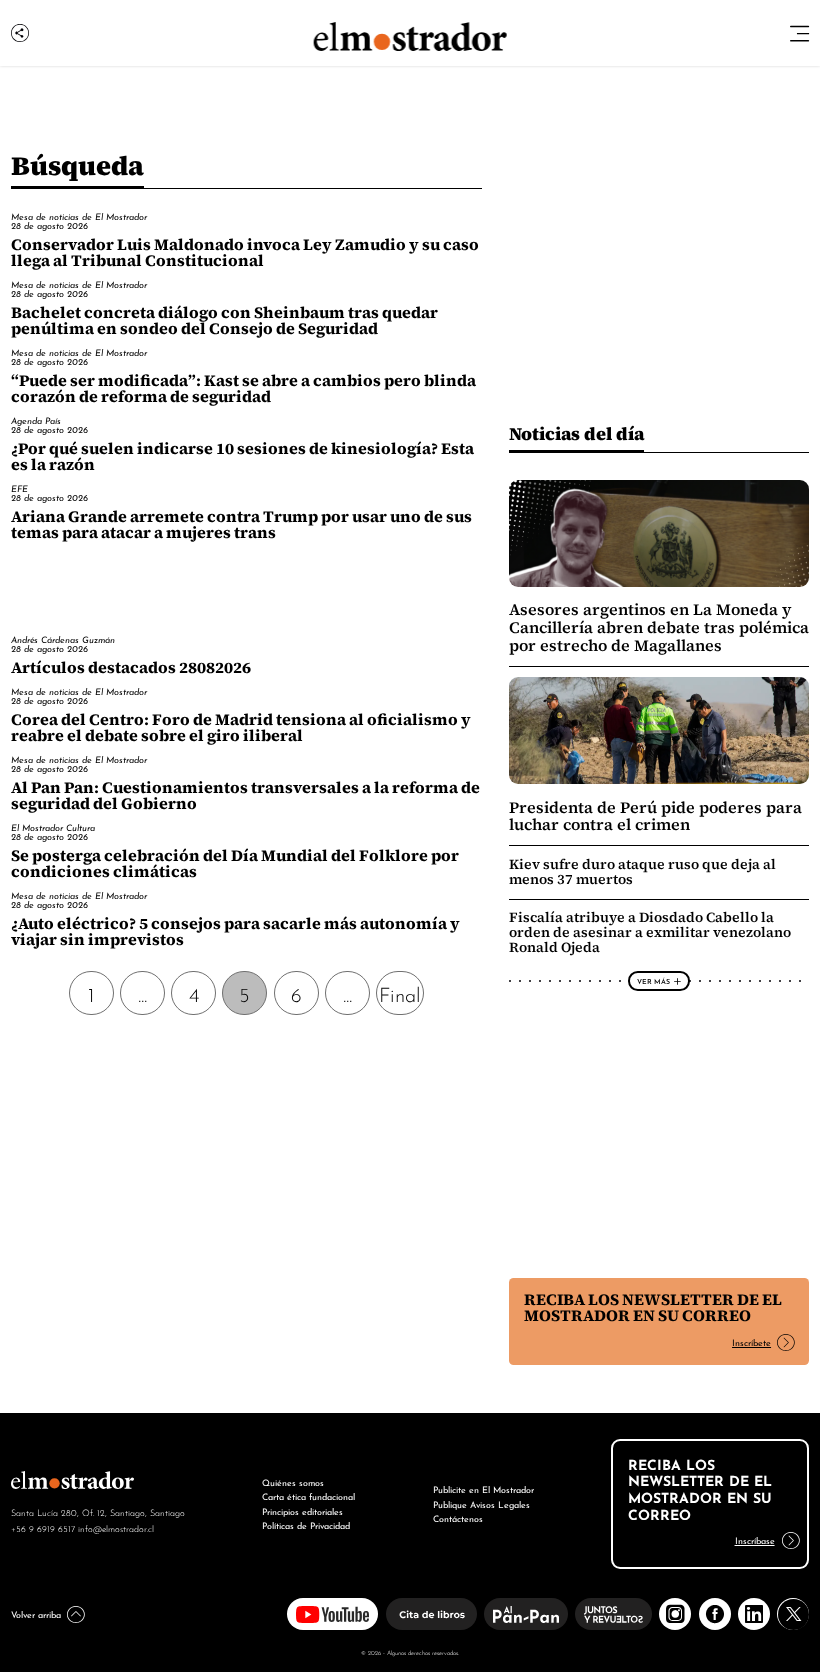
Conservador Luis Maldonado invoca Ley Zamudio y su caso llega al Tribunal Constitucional (245, 252)
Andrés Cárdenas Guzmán (63, 639)
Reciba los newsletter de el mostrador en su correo (653, 1307)
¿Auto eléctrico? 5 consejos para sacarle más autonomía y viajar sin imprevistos (235, 931)
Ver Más (653, 981)
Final (400, 993)
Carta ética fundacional (308, 1495)
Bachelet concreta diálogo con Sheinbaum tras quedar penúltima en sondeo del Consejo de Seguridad (224, 320)
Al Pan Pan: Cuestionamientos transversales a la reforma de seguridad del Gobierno (245, 795)
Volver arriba (36, 1613)
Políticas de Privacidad (306, 1524)
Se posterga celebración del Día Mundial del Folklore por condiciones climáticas (235, 863)
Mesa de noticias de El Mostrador (79, 216)
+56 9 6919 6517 (43, 1528)
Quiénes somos (293, 1481)
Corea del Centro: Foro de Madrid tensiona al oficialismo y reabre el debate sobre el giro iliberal (241, 727)
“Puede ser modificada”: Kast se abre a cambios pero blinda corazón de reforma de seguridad (243, 388)
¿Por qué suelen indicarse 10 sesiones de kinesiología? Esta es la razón (242, 456)
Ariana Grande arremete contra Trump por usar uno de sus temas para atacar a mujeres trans (241, 524)
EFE (19, 488)
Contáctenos (458, 1517)
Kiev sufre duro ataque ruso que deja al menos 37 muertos (642, 871)
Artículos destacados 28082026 (131, 667)
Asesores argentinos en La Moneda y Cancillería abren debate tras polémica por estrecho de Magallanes (659, 627)
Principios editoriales (302, 1510)
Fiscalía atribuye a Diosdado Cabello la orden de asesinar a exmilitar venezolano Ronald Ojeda (650, 932)
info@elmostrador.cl (116, 1528)
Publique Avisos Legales (481, 1503)
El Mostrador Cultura (53, 827)
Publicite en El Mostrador (483, 1488)
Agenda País (36, 420)
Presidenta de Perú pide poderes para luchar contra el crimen (655, 816)
